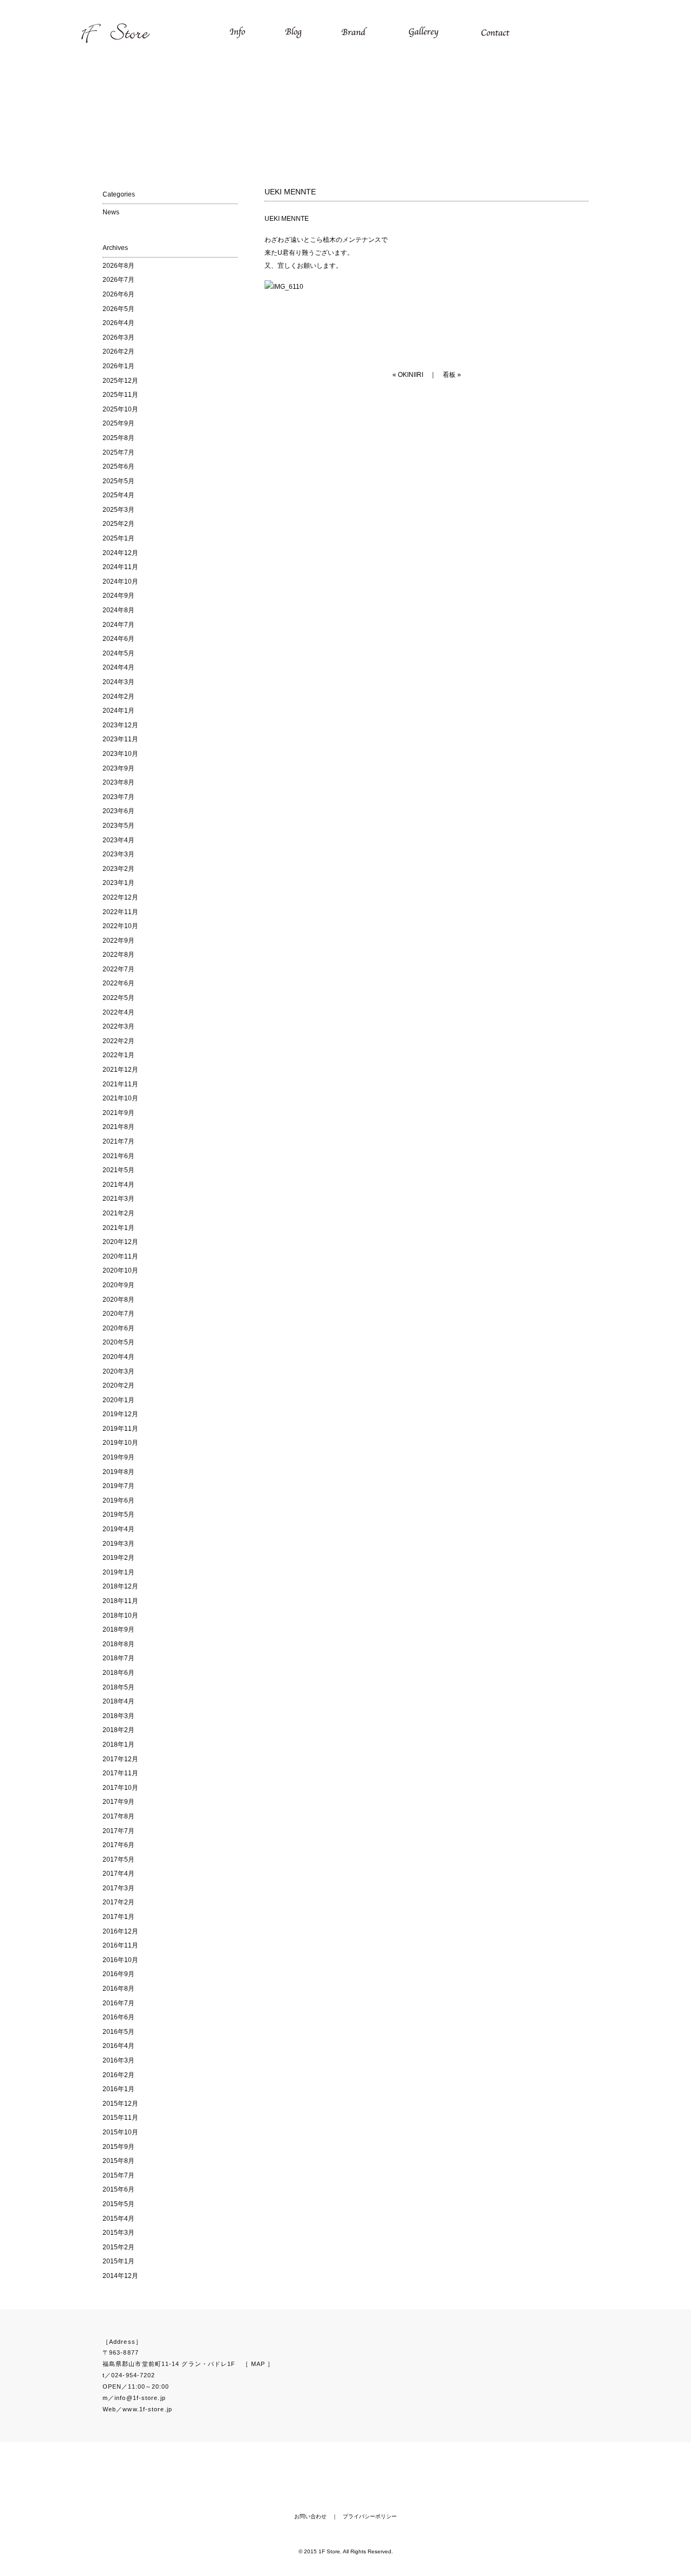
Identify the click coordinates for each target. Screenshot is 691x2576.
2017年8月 (118, 1816)
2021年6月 (118, 1156)
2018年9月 (118, 1630)
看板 (449, 375)
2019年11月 (120, 1429)
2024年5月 (118, 653)
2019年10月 (120, 1443)
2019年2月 (118, 1558)
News (111, 212)
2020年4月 (118, 1357)
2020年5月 (118, 1342)
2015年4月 (118, 2219)
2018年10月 (120, 1615)
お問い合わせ (310, 2516)
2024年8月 (118, 610)
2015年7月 (118, 2175)
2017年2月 (118, 1902)
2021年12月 (120, 1070)
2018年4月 (118, 1701)
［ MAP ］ (258, 2364)
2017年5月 (118, 1860)
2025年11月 (120, 395)
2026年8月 (118, 266)
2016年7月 (118, 2003)
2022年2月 (118, 1041)
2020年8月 (118, 1300)
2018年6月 (118, 1673)
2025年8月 (118, 438)
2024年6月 (118, 639)
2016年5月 (118, 2032)
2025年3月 (118, 510)
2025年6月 (118, 466)
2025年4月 (118, 495)
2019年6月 (118, 1500)
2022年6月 (118, 983)
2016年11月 (120, 1945)
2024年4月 (118, 667)
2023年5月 (118, 826)
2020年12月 (120, 1242)
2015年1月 (118, 2261)
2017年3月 (118, 1888)
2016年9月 (118, 1974)
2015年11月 (120, 2118)
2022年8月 (118, 955)
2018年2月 (118, 1730)
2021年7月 (118, 1141)
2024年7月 (118, 625)
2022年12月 (120, 897)
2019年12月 (120, 1414)
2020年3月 (118, 1371)
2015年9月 (118, 2147)
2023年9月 (118, 768)
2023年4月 (118, 840)
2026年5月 (118, 309)
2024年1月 (118, 711)
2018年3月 (118, 1716)
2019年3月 (118, 1544)
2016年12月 (120, 1931)
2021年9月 (118, 1113)
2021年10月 (120, 1098)
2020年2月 (118, 1385)
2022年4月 (118, 1012)
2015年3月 (118, 2233)
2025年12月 (120, 381)
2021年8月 (118, 1127)
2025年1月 (118, 538)
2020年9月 (118, 1285)
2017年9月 (118, 1802)
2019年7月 (118, 1486)
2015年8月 (118, 2161)
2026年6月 (118, 294)
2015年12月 (120, 2104)
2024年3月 (118, 682)
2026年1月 (118, 366)
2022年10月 (120, 926)
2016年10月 (120, 1960)
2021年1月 (118, 1228)
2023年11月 (120, 739)
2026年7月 (118, 280)
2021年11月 (120, 1084)
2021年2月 (118, 1213)
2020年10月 (120, 1270)
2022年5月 (118, 998)
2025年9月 (118, 423)
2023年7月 (118, 797)
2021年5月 (118, 1170)
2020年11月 (120, 1256)
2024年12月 (120, 553)
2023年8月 (118, 782)
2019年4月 (118, 1529)
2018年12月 (120, 1586)
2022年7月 (118, 969)
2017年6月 (118, 1845)
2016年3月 (118, 2060)
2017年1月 (118, 1917)
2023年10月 (120, 754)
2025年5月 (118, 481)
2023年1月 (118, 883)
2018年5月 (118, 1687)
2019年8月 (118, 1472)
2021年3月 (118, 1199)
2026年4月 (118, 323)
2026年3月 (118, 337)
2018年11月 (120, 1601)
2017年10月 (120, 1788)
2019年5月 (118, 1515)
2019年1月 (118, 1572)
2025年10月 (120, 409)
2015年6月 (118, 2189)
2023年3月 (118, 854)
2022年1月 (118, 1055)
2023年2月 (118, 869)
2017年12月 (120, 1759)
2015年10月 (120, 2132)
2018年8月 (118, 1644)
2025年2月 (118, 524)
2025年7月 (118, 452)
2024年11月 (120, 567)
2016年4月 (118, 2046)
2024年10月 (120, 582)
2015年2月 (118, 2247)
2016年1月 (118, 2089)
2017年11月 (120, 1773)
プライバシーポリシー (370, 2516)
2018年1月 (118, 1745)
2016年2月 (118, 2075)
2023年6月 (118, 811)
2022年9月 (118, 941)
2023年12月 (120, 725)
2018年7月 (118, 1658)
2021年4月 (118, 1185)
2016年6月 (118, 2017)
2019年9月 (118, 1457)
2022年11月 (120, 912)
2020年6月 (118, 1328)
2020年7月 (118, 1314)
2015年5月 (118, 2204)
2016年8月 (118, 1989)
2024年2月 (118, 697)
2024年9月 (118, 596)
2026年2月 (118, 351)
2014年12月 (120, 2276)
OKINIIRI (411, 375)
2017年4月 (118, 1874)
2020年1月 (118, 1400)
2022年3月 (118, 1026)
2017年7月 (118, 1831)
